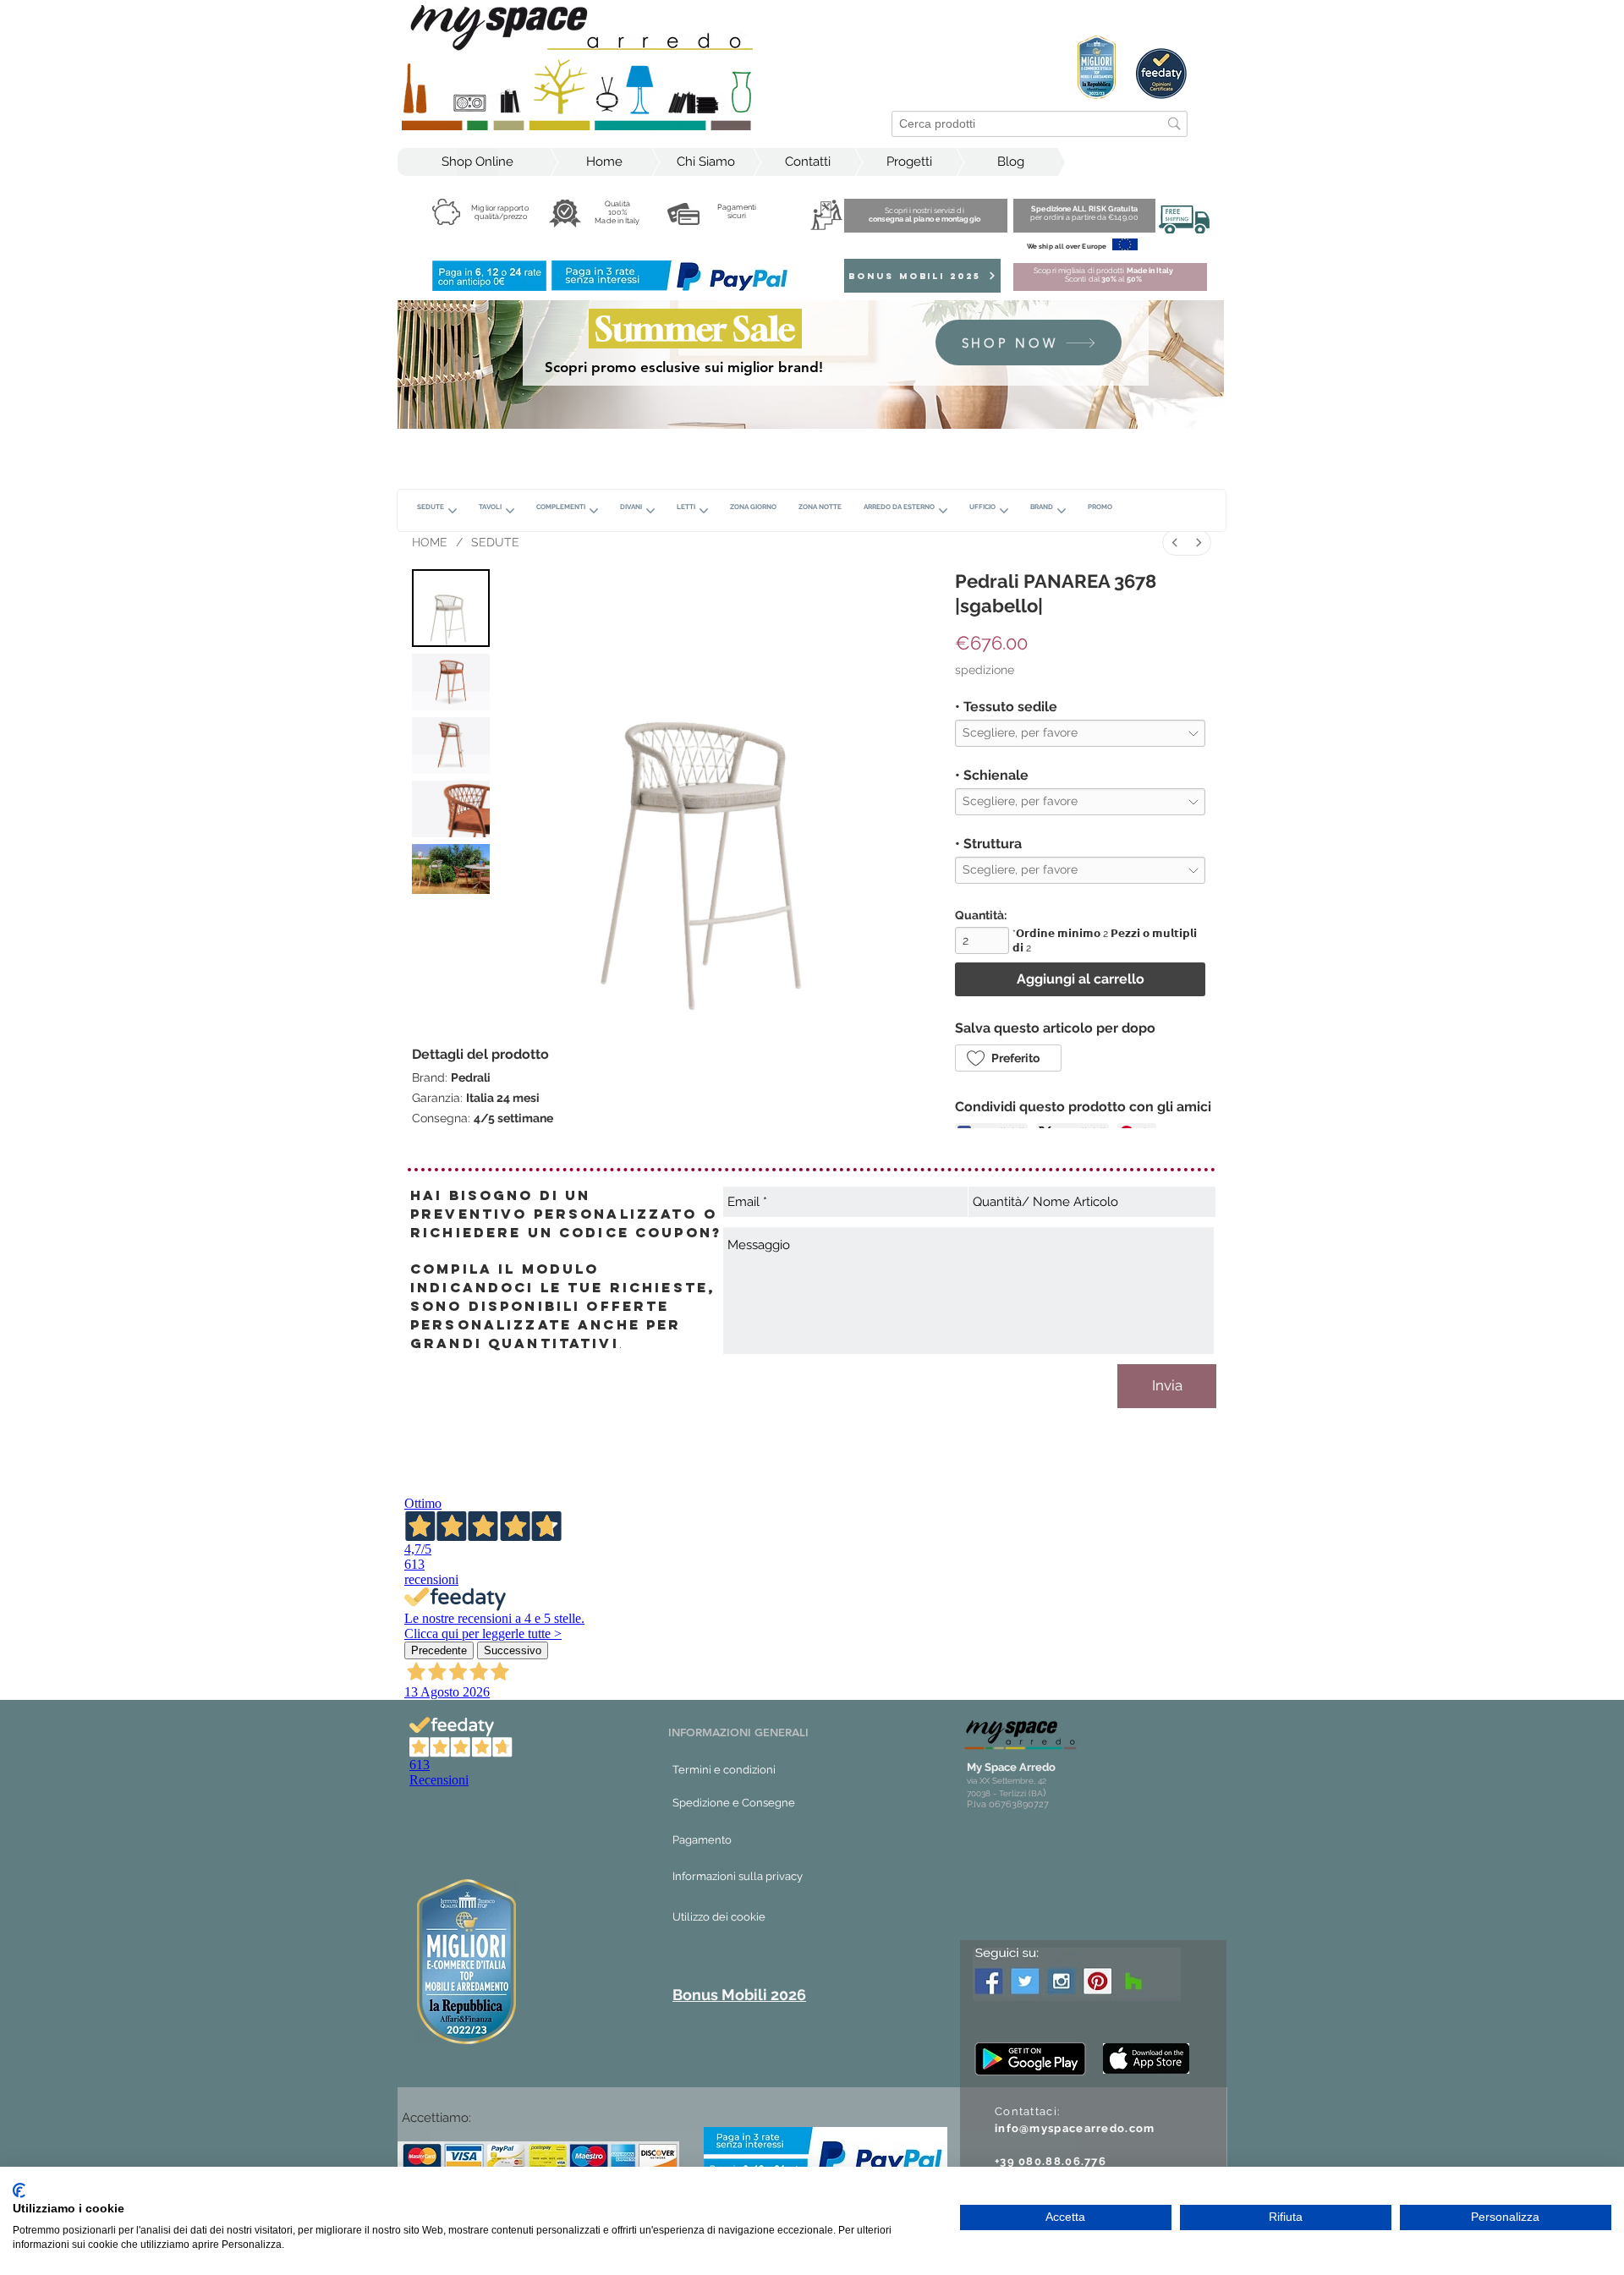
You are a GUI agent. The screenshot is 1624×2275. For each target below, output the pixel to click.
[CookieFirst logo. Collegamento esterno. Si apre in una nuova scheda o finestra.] (19, 2190)
